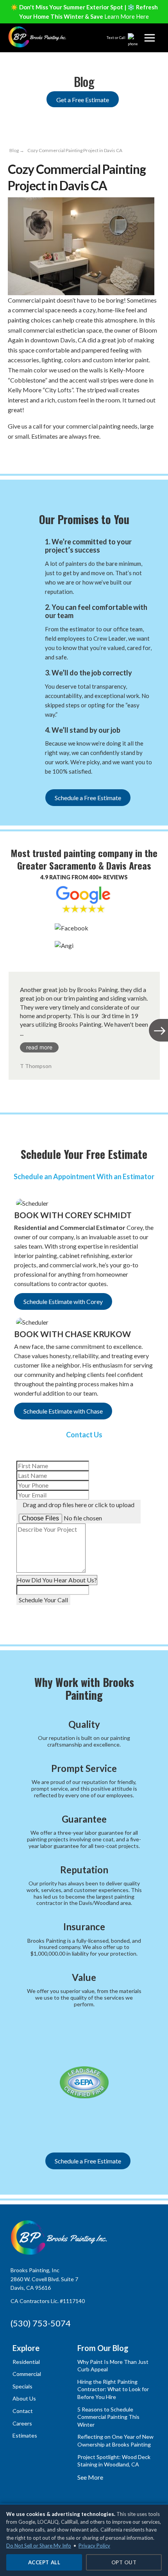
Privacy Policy (94, 2546)
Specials (22, 2386)
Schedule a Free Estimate (88, 798)
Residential (26, 2362)
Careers (22, 2423)
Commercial (27, 2374)
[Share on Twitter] (59, 454)
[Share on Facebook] (14, 454)
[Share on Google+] (29, 454)
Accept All (44, 2562)
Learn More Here (127, 16)
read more (39, 1047)
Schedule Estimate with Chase (63, 1411)
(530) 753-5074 (41, 2323)
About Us (24, 2398)
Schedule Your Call (43, 1600)
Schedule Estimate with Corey (63, 1301)
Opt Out (124, 2562)
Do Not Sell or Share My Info (39, 2546)
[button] (150, 38)
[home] (38, 37)
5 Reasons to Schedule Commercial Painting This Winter (108, 2417)
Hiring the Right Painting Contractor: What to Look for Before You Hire (113, 2389)
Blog (14, 150)
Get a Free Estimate (83, 100)
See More (90, 2477)
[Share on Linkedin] (44, 454)
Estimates (25, 2435)
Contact (23, 2411)
